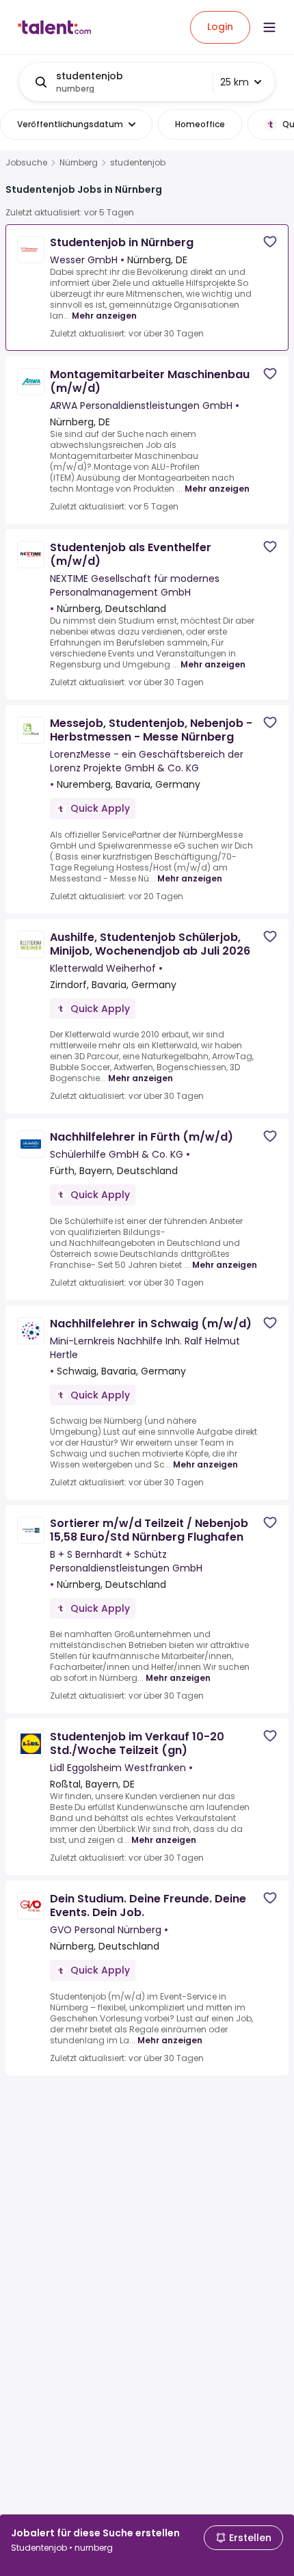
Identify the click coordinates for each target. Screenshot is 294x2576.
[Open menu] (269, 27)
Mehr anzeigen (104, 316)
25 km (235, 82)
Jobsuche (26, 163)
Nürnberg (79, 163)
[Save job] (270, 242)
